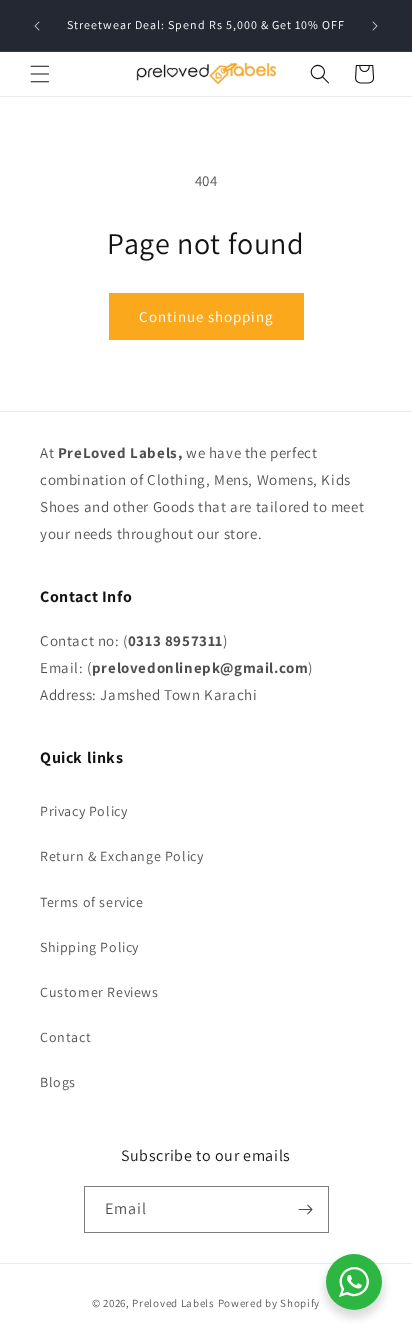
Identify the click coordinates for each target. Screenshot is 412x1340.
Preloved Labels (173, 1303)
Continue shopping (206, 316)
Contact (65, 1037)
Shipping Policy (89, 947)
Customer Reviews (99, 992)
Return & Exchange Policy (121, 856)
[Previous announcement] (37, 26)
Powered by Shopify (269, 1303)
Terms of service (92, 902)
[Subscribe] (306, 1209)
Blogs (58, 1082)
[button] (40, 74)
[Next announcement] (375, 26)
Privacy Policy (83, 811)
